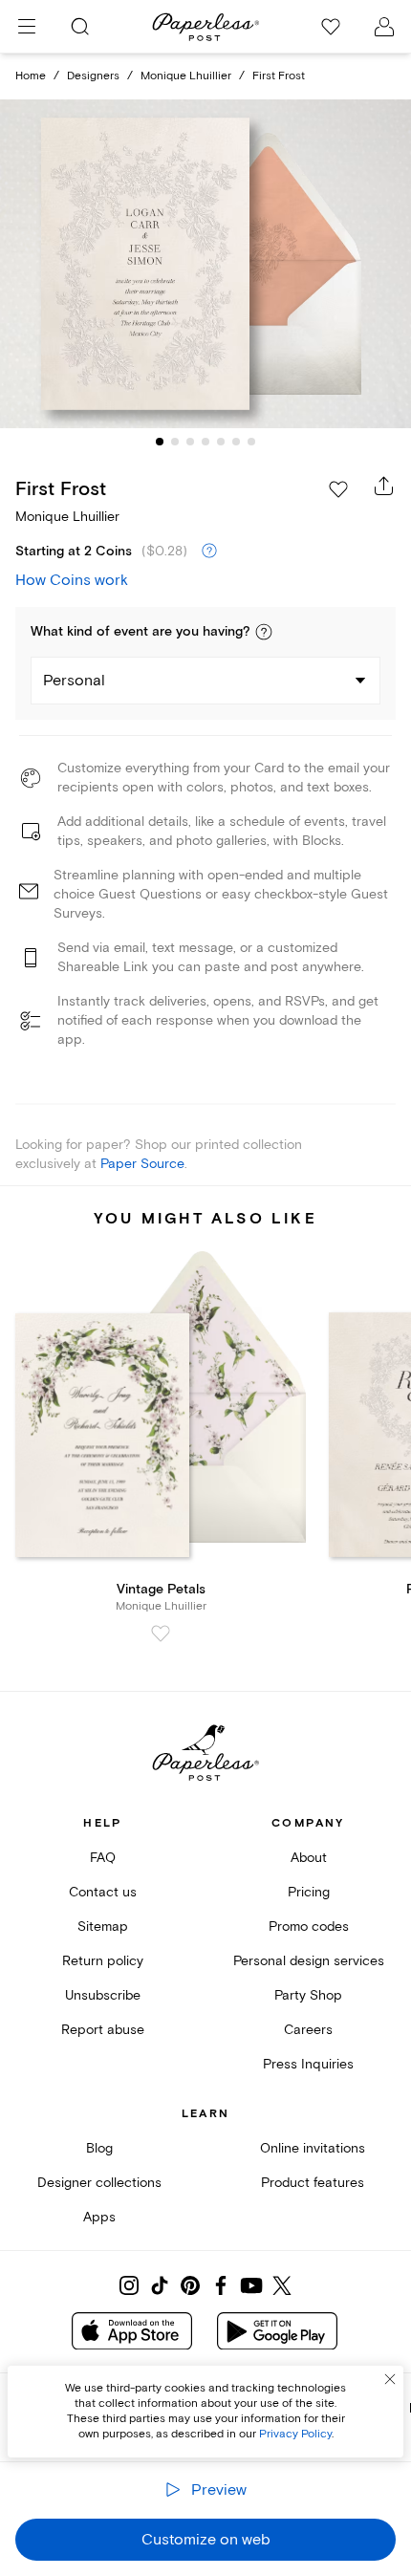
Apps (99, 2217)
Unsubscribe (103, 1995)
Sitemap (103, 1927)
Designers (93, 76)
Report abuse (103, 2030)
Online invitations (313, 2148)
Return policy (103, 1961)
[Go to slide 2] (175, 442)
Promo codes (309, 1927)
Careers (308, 2030)
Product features (313, 2183)
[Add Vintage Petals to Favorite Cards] (161, 1634)
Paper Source (142, 1164)
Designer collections (99, 2183)
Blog (99, 2148)
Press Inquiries (308, 2064)
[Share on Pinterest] (190, 2285)
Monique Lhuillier (186, 76)
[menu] (27, 27)
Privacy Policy (295, 2434)
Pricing (309, 1892)
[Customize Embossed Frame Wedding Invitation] (205, 263)
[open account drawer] (384, 27)
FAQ (103, 1858)
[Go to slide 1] (160, 442)
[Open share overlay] (384, 486)
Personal (74, 681)
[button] (264, 632)
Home (31, 76)
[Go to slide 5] (221, 442)
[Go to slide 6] (236, 442)
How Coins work (72, 580)
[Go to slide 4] (205, 442)
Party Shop (308, 1995)
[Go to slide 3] (190, 442)
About (309, 1858)
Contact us (103, 1892)
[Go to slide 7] (251, 442)
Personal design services (309, 1961)
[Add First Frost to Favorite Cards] (338, 489)
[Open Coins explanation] (209, 552)
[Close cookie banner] (390, 2379)
